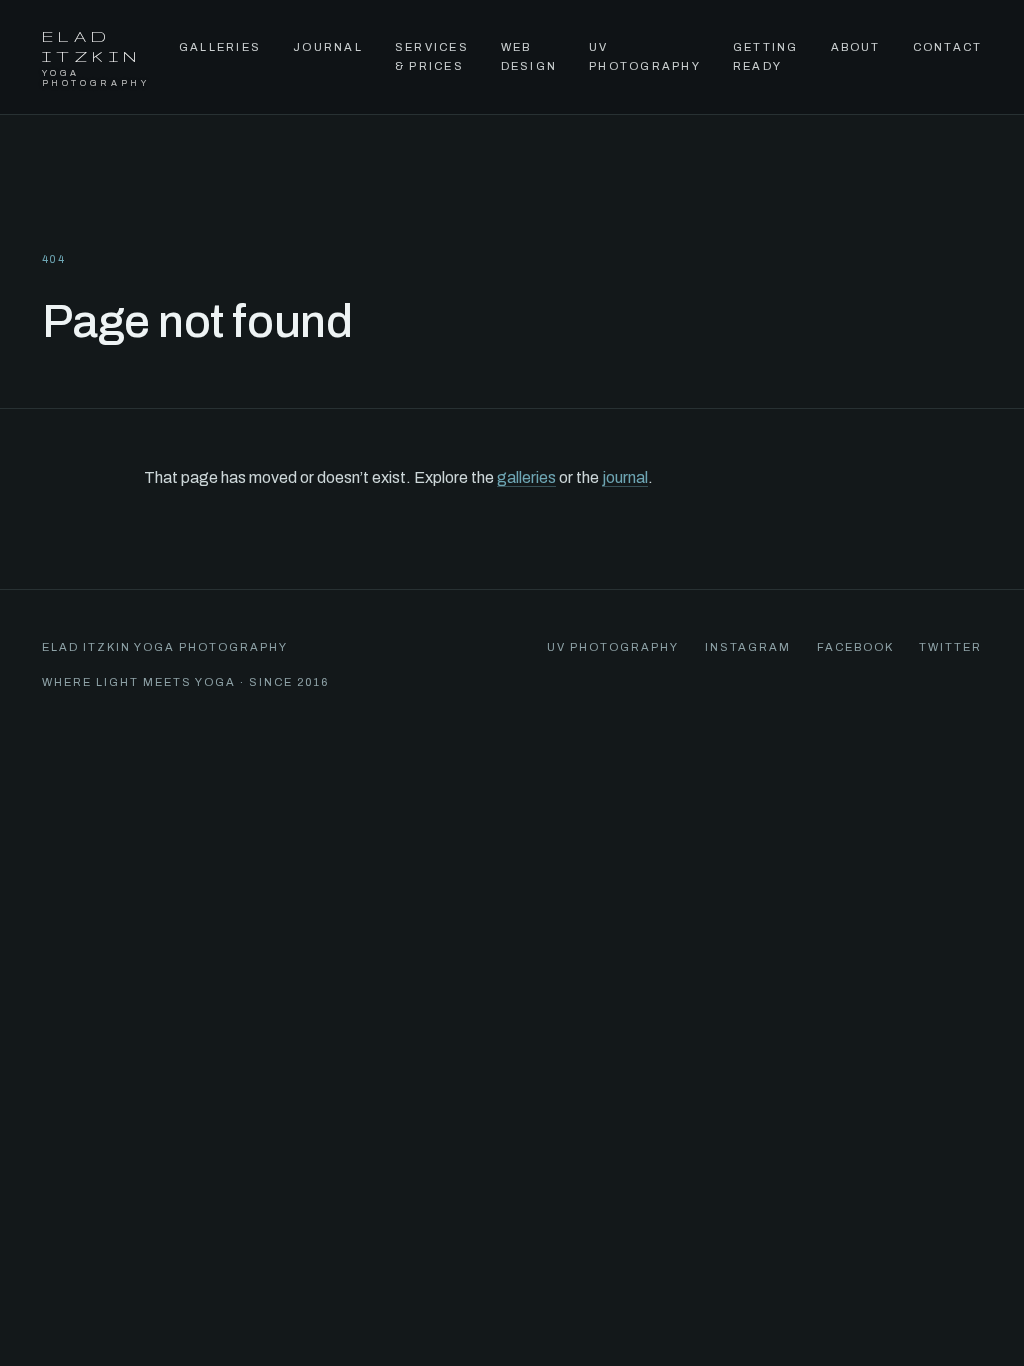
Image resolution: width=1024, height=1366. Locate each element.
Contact (948, 47)
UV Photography (645, 56)
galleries (526, 477)
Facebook (855, 647)
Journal (328, 47)
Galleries (220, 47)
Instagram (748, 647)
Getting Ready (766, 56)
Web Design (529, 56)
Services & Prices (432, 56)
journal (625, 477)
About (856, 47)
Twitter (950, 647)
